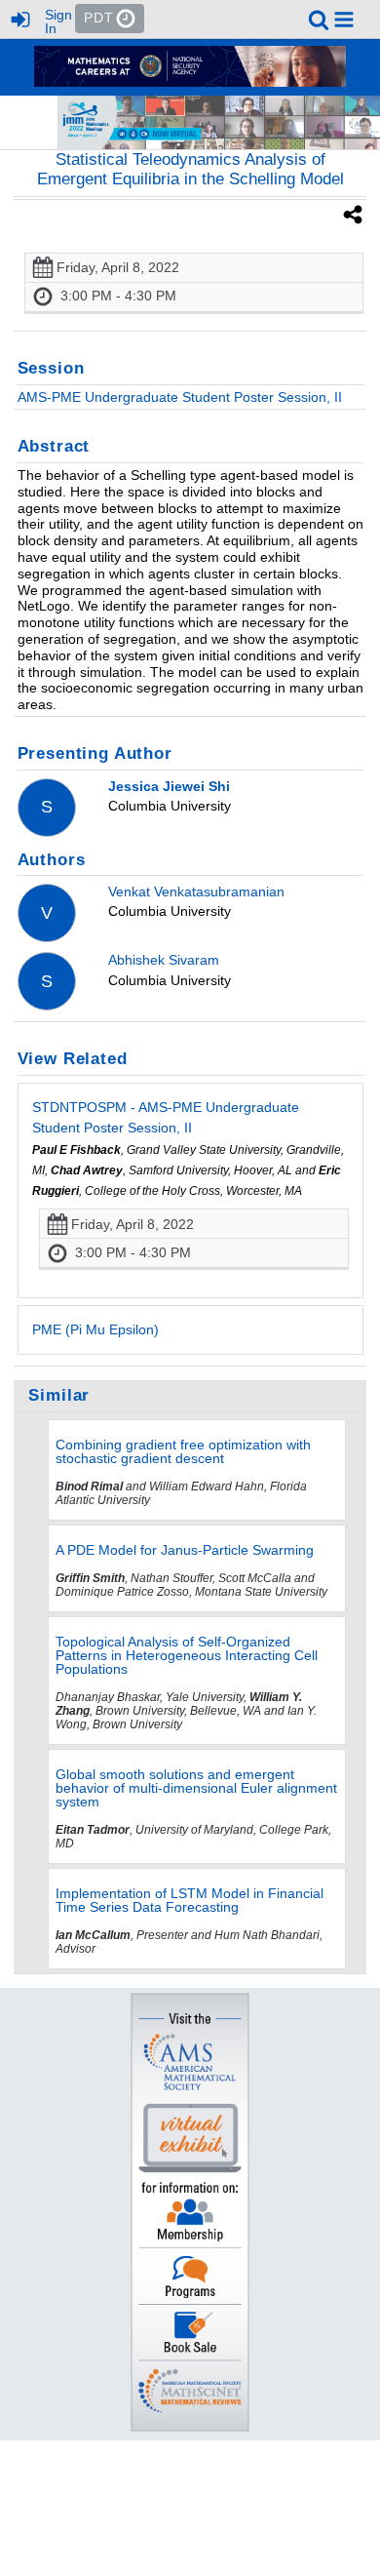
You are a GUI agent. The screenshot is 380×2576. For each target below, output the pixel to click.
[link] (319, 20)
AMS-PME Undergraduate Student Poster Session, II (180, 397)
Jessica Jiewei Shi (169, 786)
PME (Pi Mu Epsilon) (95, 1329)
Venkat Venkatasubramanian (196, 892)
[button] (344, 20)
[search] (319, 18)
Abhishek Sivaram (164, 960)
